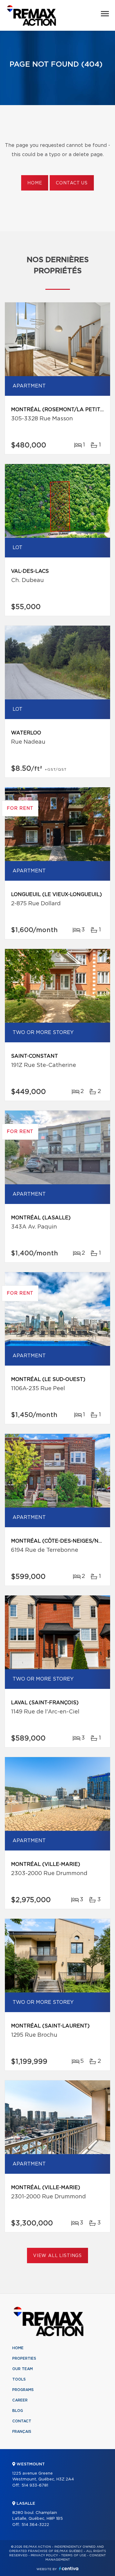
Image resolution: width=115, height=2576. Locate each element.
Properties (24, 2358)
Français (22, 2432)
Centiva (69, 2568)
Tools (19, 2379)
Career (20, 2400)
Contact (22, 2421)
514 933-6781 (35, 2486)
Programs (23, 2390)
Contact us (72, 183)
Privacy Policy (44, 2555)
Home (35, 183)
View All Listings (57, 2256)
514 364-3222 (35, 2525)
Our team (23, 2369)
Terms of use (74, 2555)
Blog (18, 2411)
